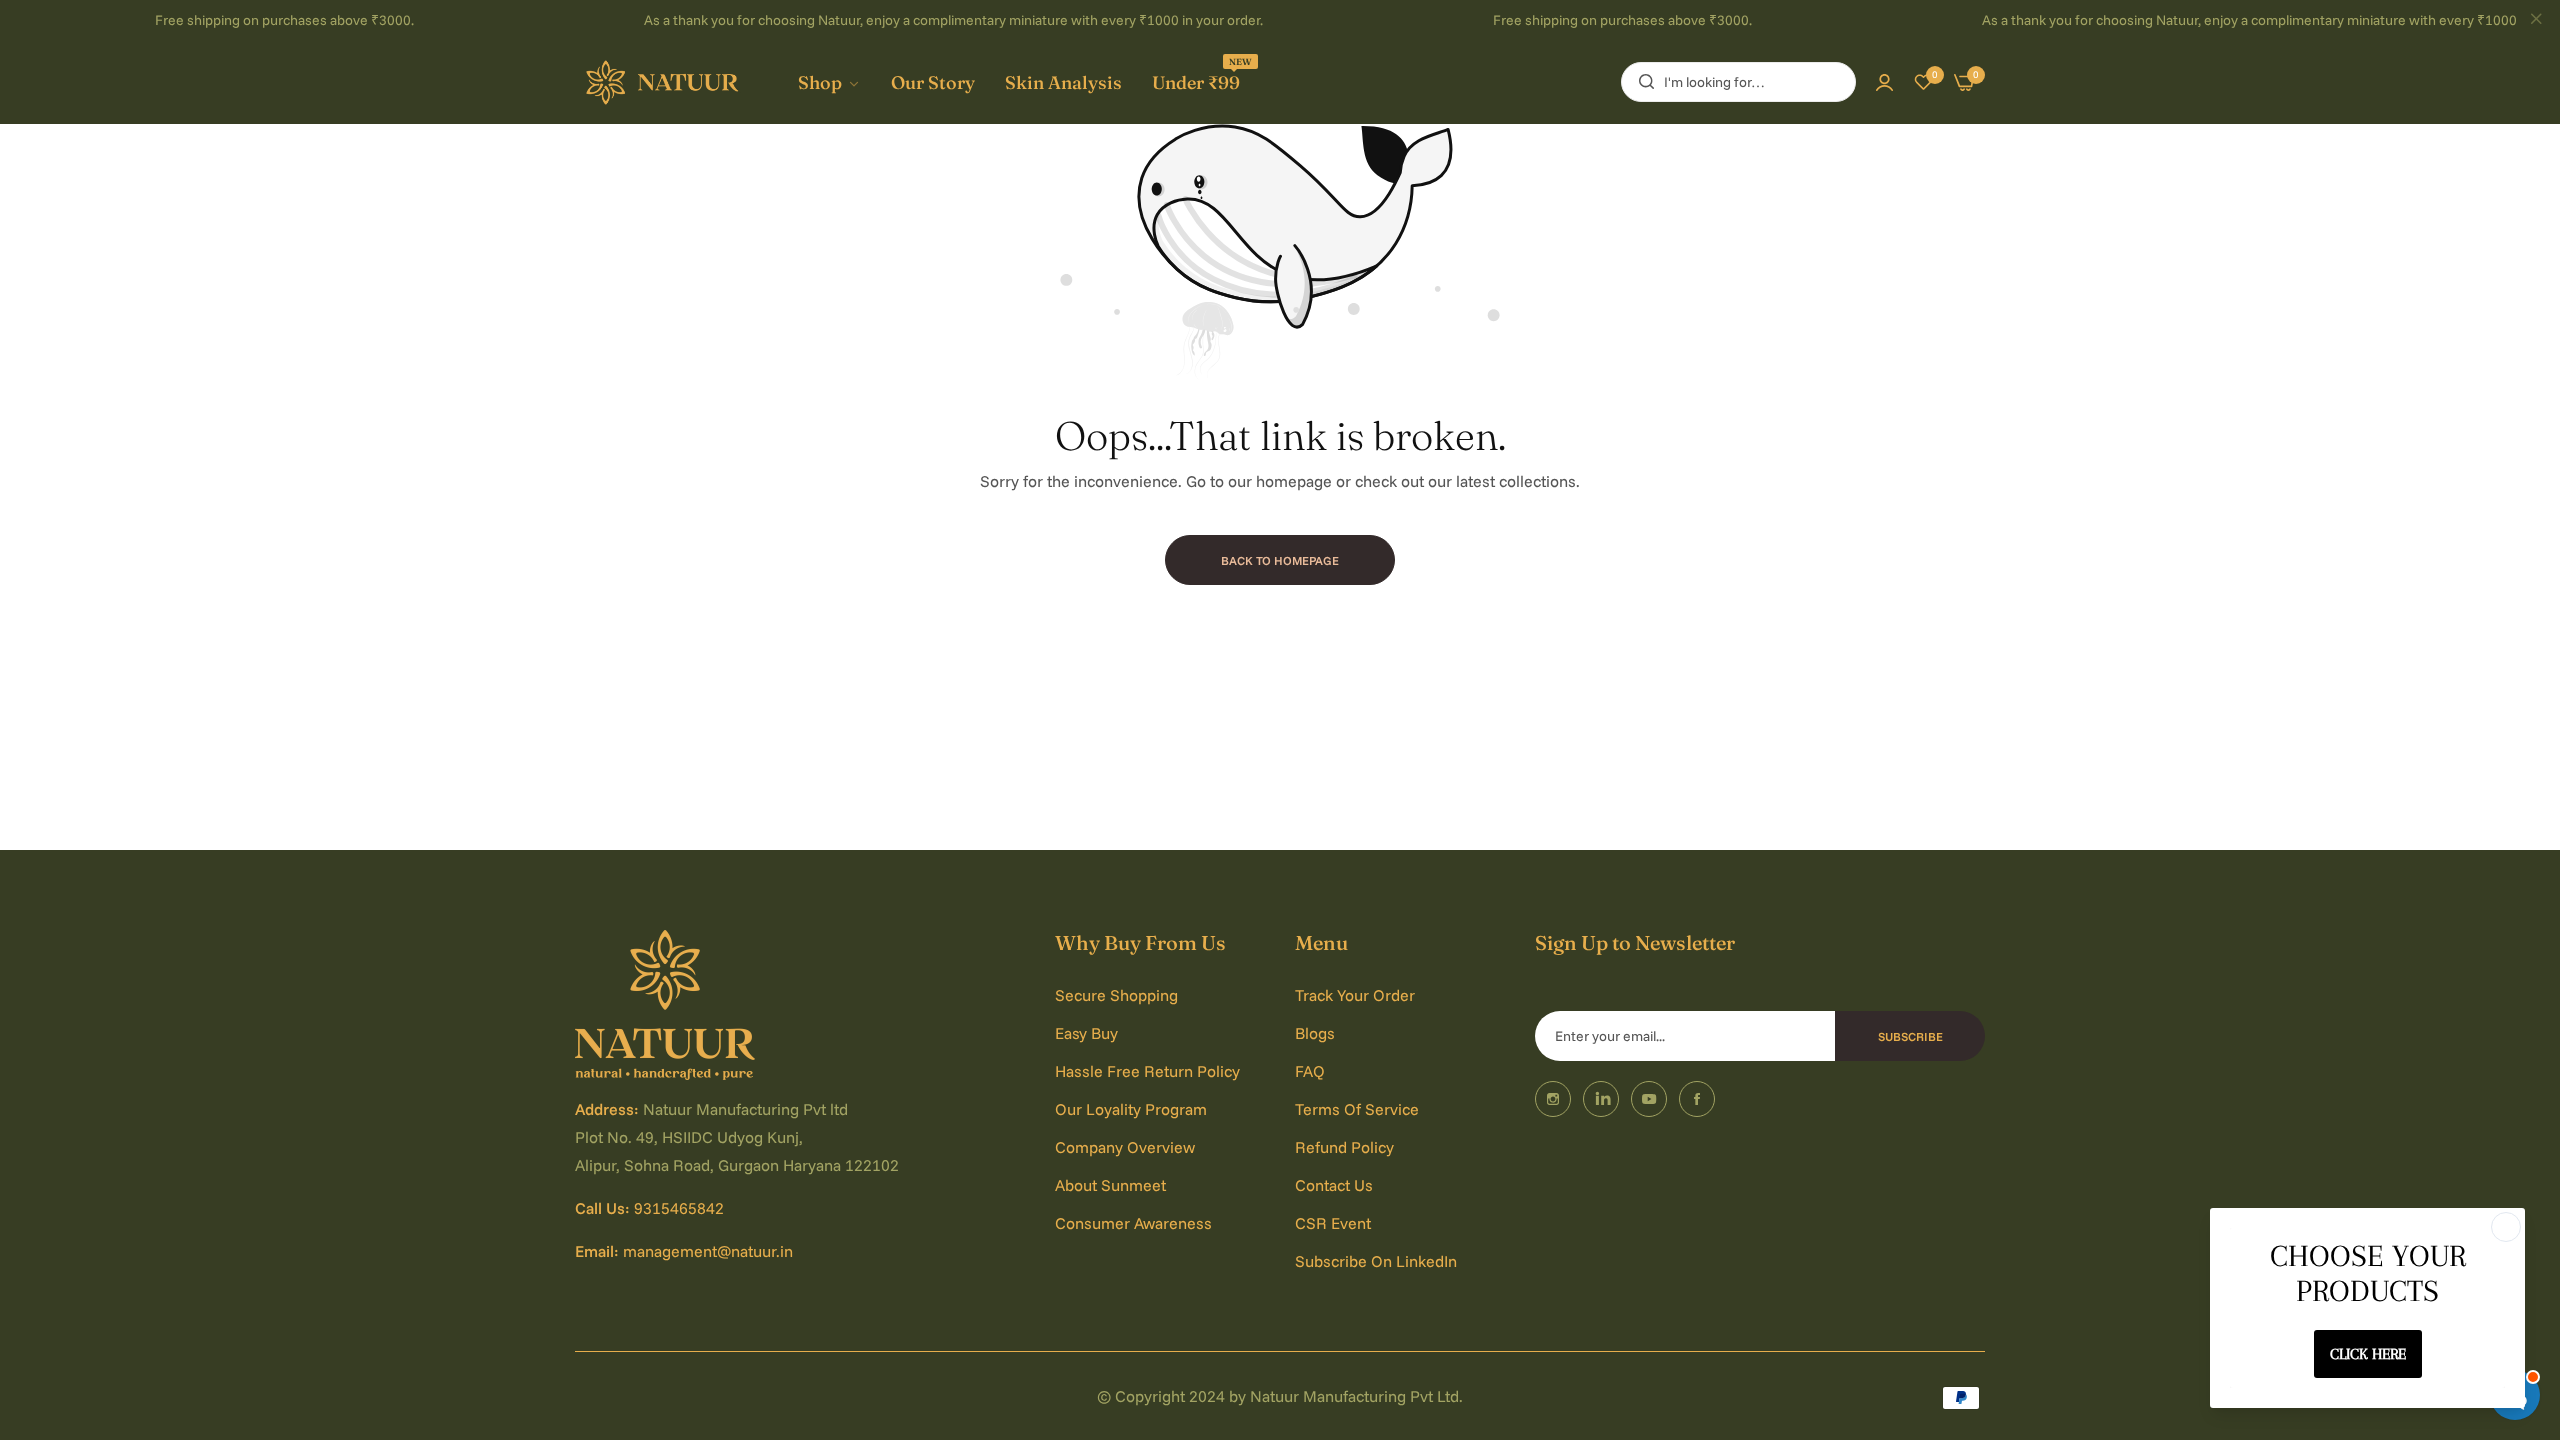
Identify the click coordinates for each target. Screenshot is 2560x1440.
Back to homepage (1280, 560)
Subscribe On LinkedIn (1376, 1261)
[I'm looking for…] (1641, 82)
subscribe (1910, 1036)
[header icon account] (1884, 82)
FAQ (1310, 1071)
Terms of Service (1357, 1109)
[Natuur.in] (665, 83)
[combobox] (1738, 82)
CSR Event (1333, 1223)
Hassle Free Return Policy (1147, 1071)
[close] (2536, 21)
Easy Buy (1086, 1033)
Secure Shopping (1116, 995)
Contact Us (1334, 1185)
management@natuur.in (708, 1251)
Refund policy (1344, 1147)
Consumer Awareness (1133, 1223)
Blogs (1315, 1033)
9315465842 (679, 1208)
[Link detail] (1553, 1099)
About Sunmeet (1110, 1185)
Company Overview (1125, 1147)
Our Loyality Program (1131, 1109)
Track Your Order (1355, 995)
